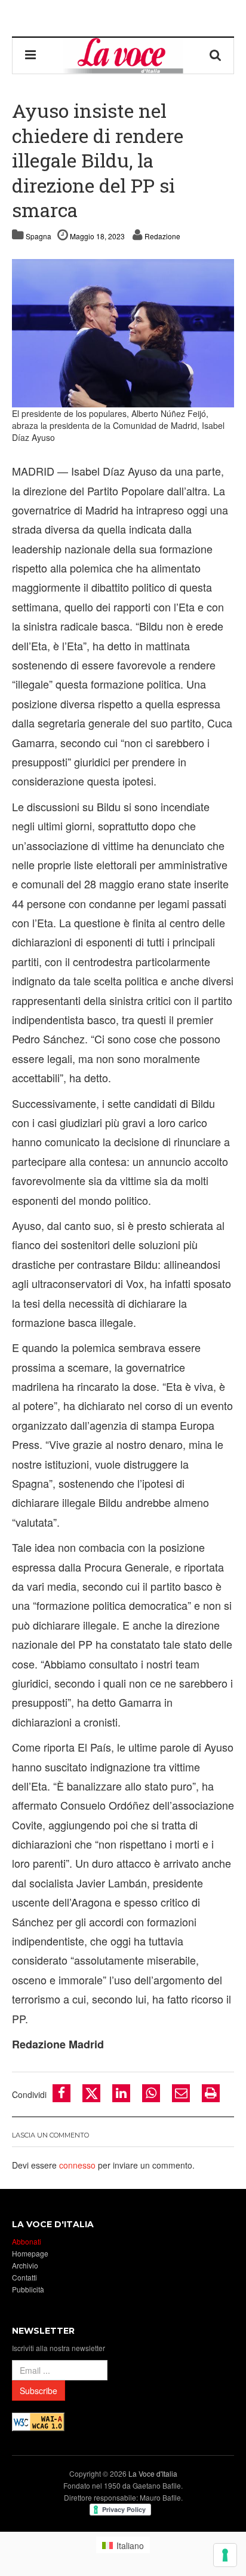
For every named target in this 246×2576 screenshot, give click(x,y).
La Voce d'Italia (153, 2473)
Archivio (25, 2265)
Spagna (39, 236)
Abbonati (27, 2241)
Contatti (24, 2277)
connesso (77, 2165)
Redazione (162, 236)
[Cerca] (216, 56)
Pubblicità (28, 2289)
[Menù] (30, 56)
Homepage (30, 2253)
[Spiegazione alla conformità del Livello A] (38, 2421)
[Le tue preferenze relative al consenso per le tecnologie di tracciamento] (225, 2555)
